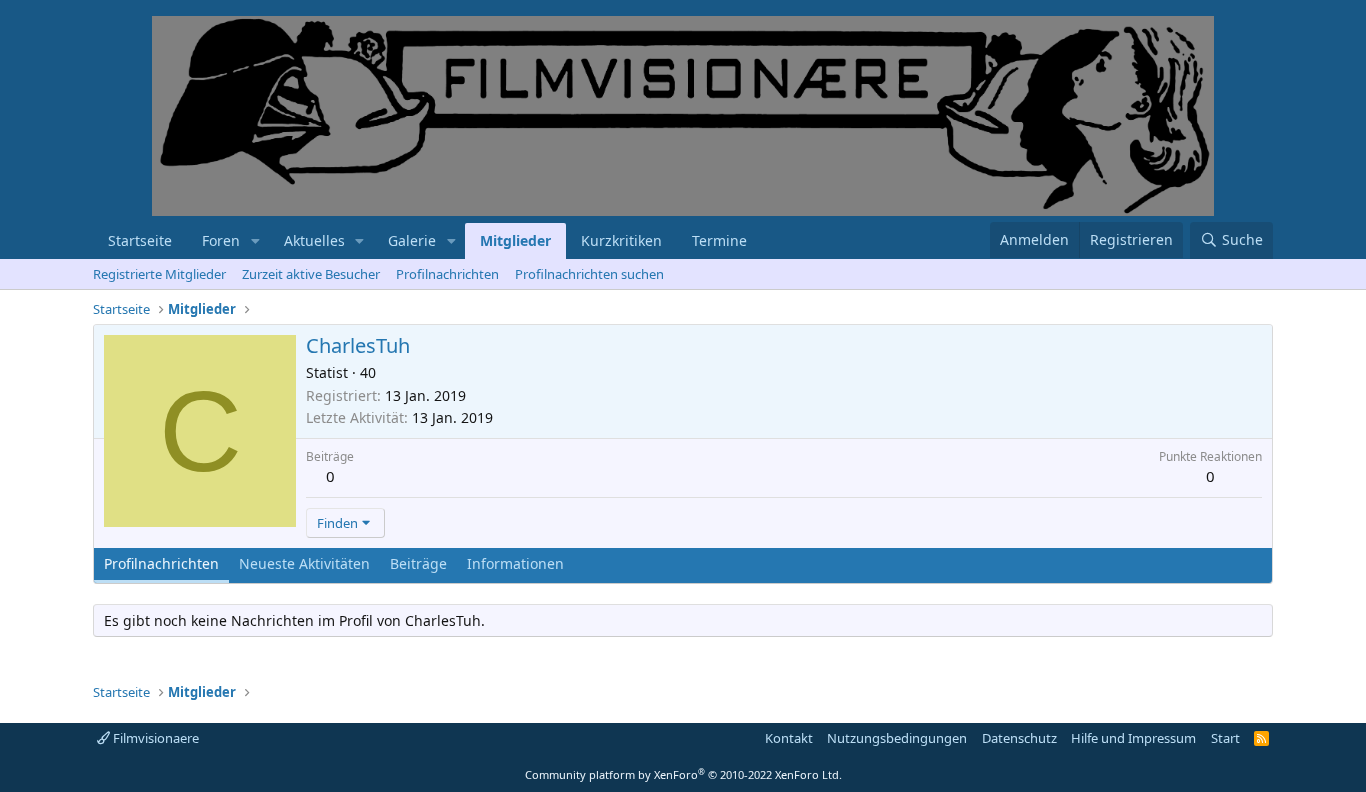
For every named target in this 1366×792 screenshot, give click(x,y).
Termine (719, 240)
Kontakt (789, 738)
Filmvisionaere (154, 738)
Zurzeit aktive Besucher (311, 274)
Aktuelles (314, 240)
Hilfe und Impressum (1133, 738)
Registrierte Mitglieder (159, 274)
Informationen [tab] (515, 563)
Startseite (140, 240)
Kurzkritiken (621, 240)
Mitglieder (515, 240)
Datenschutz (1019, 738)
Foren (221, 240)
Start (1225, 738)
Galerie (412, 240)
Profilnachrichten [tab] (161, 563)
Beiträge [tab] (418, 563)
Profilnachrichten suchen (589, 274)
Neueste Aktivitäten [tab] (304, 563)
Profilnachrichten (447, 274)
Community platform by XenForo (683, 774)
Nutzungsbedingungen (897, 738)
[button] (255, 241)
